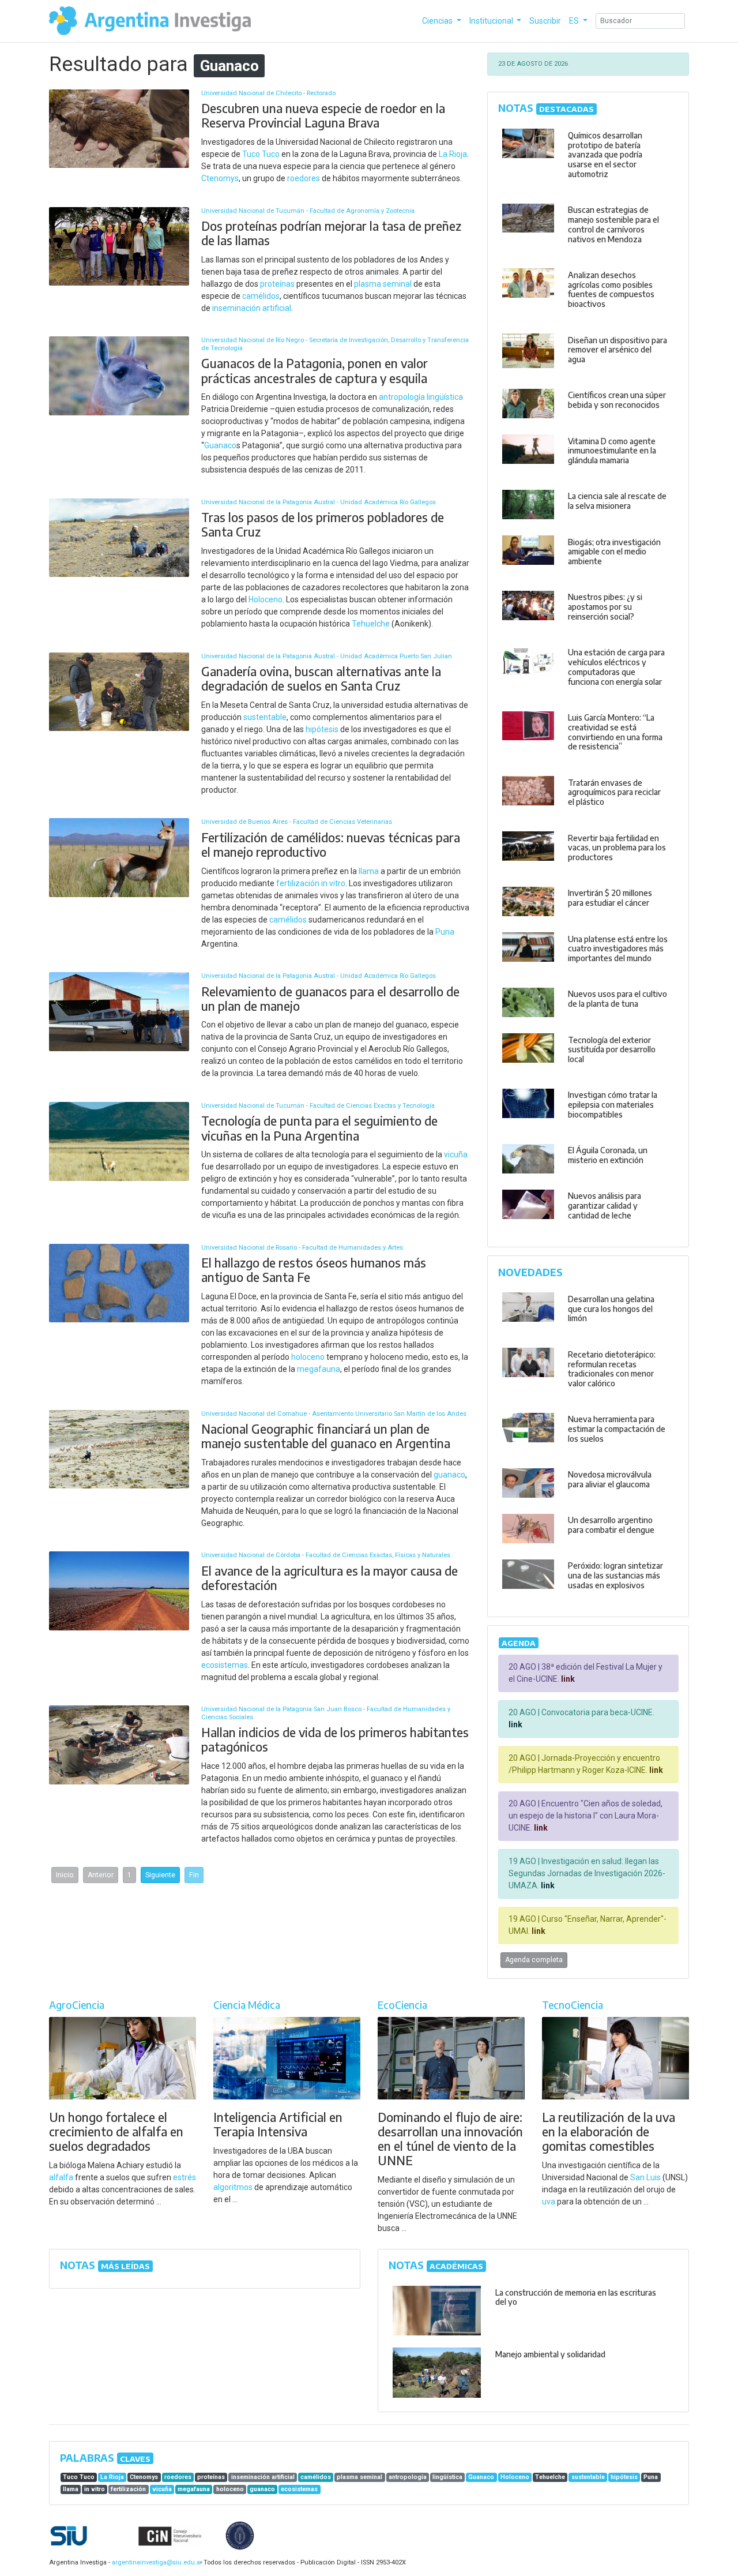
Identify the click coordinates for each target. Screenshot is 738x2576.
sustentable (265, 717)
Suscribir (545, 21)
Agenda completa (534, 1960)
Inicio (65, 1875)
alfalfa (61, 2177)
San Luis (645, 2177)
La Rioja (453, 154)
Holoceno (266, 599)
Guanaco (220, 445)
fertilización (298, 883)
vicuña (456, 1154)
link (567, 1679)
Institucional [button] (492, 21)
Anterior (101, 1875)
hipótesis (322, 729)
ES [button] (575, 21)
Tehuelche (371, 624)
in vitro (333, 883)
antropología (402, 397)
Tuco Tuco (261, 154)
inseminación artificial (252, 308)
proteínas (277, 284)
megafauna (319, 1369)
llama (369, 871)
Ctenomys (220, 178)
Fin (194, 1875)
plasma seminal (383, 284)
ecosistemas (225, 1665)
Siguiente (160, 1875)
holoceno (308, 1357)
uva (549, 2202)
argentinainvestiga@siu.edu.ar (155, 2562)
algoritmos (233, 2187)
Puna (445, 932)
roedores (304, 178)
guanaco (449, 1475)
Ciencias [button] (438, 21)
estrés (184, 2177)
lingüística (445, 397)
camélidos (261, 296)
